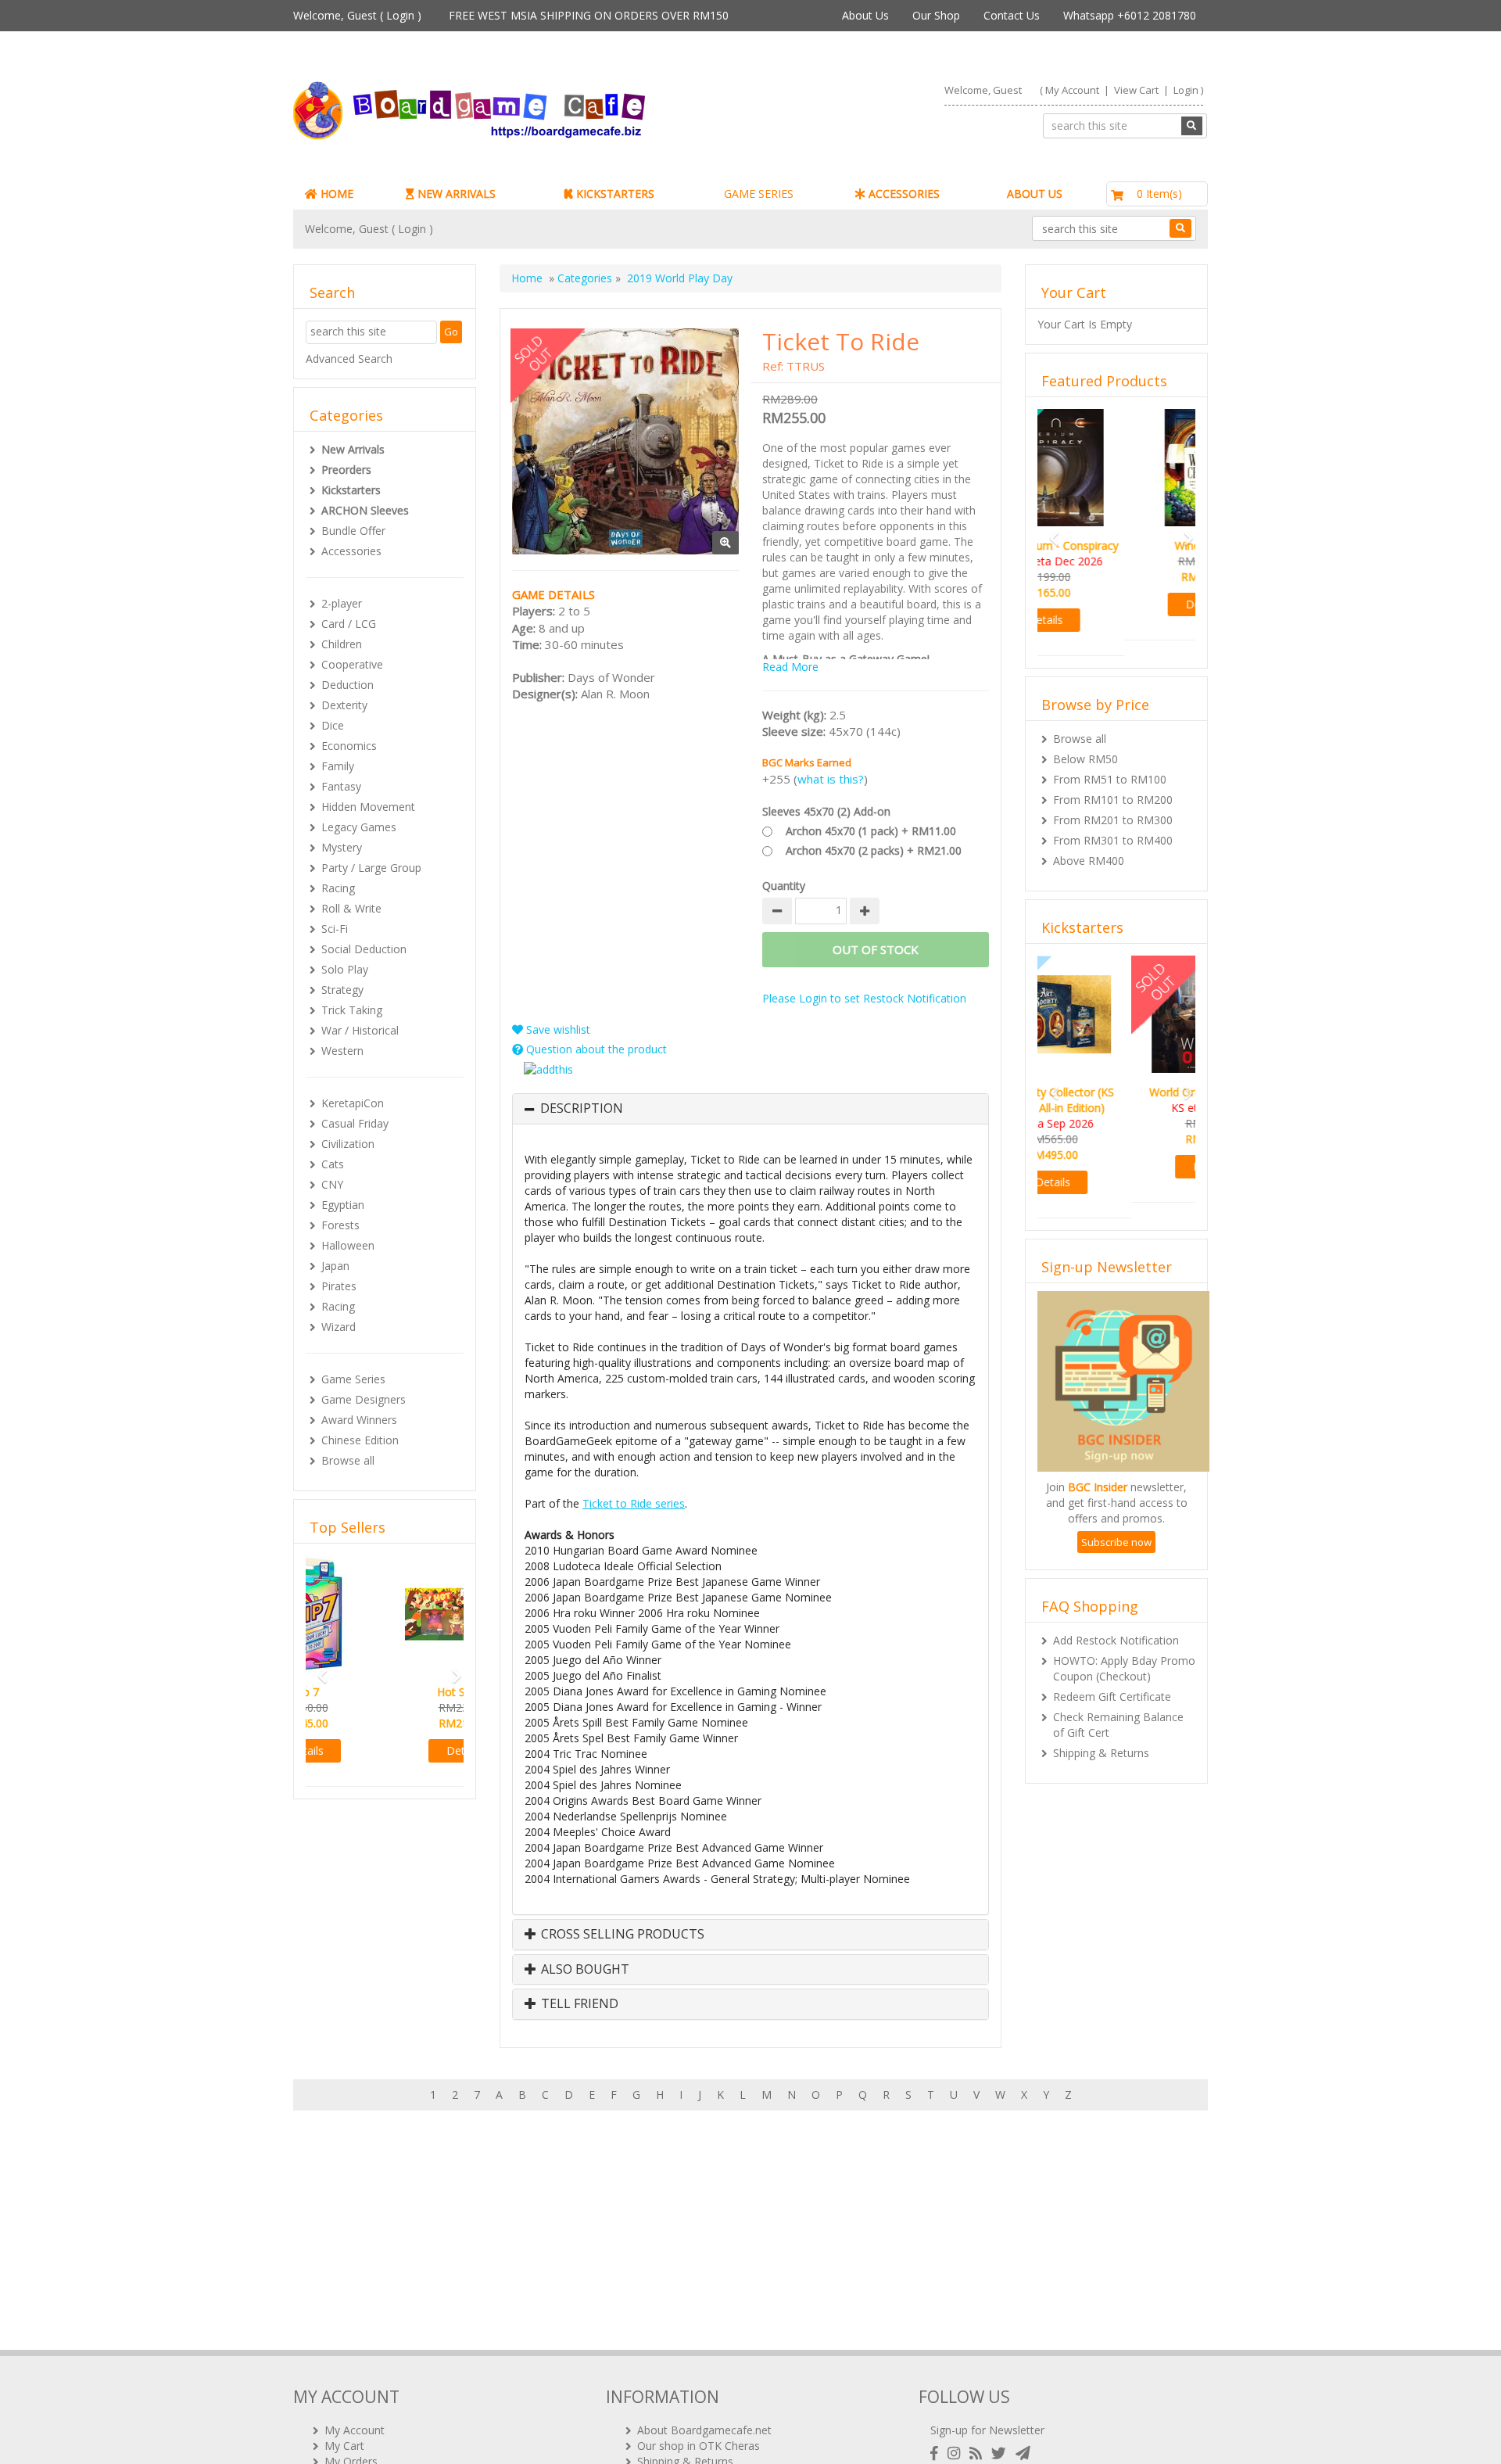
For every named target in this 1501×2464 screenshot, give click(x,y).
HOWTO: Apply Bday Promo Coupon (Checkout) (1124, 1637)
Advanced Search (349, 359)
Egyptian (343, 1205)
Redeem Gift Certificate (1112, 1665)
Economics (349, 746)
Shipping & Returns (1101, 1722)
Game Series (353, 1379)
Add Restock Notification (1116, 1609)
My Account (1072, 90)
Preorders (346, 470)
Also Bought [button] (584, 1970)
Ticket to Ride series (634, 1503)
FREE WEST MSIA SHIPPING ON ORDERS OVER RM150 (589, 15)
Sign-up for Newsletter (987, 2430)
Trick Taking (352, 1010)
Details (385, 1750)
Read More (790, 667)
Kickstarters (351, 490)
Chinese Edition (360, 1440)
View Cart (1136, 90)
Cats (333, 1164)
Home (527, 278)
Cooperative (352, 664)
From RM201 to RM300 (1113, 804)
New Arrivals (353, 449)
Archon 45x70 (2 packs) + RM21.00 (874, 850)
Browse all (348, 1460)
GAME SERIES (759, 194)
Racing (338, 888)
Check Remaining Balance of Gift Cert (1118, 1693)
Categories (585, 278)
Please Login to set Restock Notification (864, 998)
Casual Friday (355, 1123)
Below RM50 (1085, 743)
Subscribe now (1116, 1511)
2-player (342, 603)
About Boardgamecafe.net (704, 2430)
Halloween (348, 1245)
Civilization (348, 1144)
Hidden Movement (368, 807)
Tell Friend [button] (578, 2004)
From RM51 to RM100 (1110, 764)
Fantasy (341, 786)
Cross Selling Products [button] (621, 1935)
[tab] (750, 1109)
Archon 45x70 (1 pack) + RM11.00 (871, 831)
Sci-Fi (335, 929)
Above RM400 (1089, 845)
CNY (332, 1184)
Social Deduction (364, 949)
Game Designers (364, 1399)
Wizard (339, 1327)
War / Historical (360, 1030)
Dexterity (344, 705)
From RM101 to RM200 (1113, 784)
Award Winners (359, 1420)
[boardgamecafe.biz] (515, 111)
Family (338, 766)
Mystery (342, 847)
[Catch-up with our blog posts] (979, 2453)
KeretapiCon (353, 1103)
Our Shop (936, 15)
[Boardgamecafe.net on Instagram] (957, 2453)
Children (342, 644)
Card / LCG (349, 624)
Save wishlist (557, 1029)
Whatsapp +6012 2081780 (1130, 15)
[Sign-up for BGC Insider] (1023, 2453)
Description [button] (582, 1109)
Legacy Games (359, 827)
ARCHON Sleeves (365, 510)
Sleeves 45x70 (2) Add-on (826, 811)
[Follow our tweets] (1002, 2453)
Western (342, 1051)
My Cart (344, 2446)
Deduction (347, 685)
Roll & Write (351, 908)
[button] (317, 1669)
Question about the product (595, 1049)
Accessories (351, 551)
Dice (333, 725)
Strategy (342, 990)
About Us (865, 15)
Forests (340, 1225)
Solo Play (345, 969)
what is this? (831, 779)
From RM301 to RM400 (1113, 825)
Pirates (339, 1286)
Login (400, 15)
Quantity (784, 886)
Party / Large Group (371, 868)
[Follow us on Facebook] (937, 2453)
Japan (335, 1266)
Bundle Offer (353, 531)
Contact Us (1012, 15)
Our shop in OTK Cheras (699, 2446)
